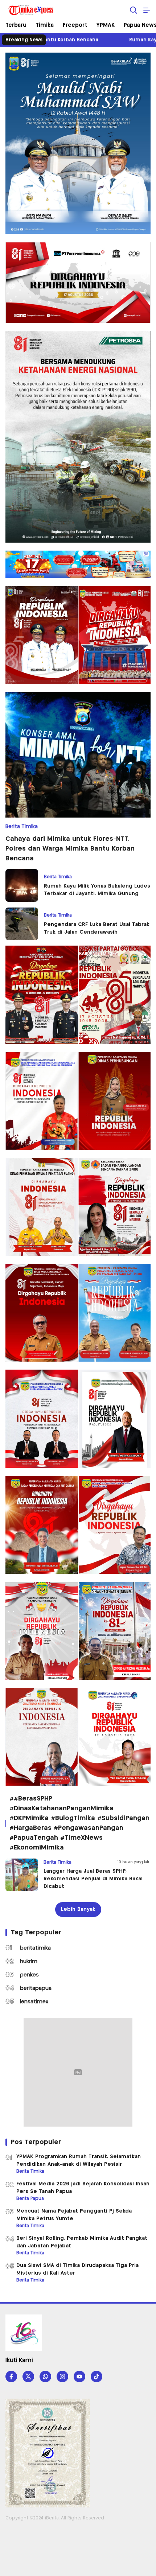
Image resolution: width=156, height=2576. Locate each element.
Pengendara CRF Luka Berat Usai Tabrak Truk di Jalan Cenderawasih (97, 928)
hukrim (29, 1962)
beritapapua (36, 1988)
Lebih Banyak (78, 1909)
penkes (29, 1975)
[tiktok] (97, 2377)
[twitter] (28, 2377)
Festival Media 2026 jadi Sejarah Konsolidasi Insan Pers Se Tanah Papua (83, 2188)
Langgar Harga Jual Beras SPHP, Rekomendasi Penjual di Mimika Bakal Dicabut (93, 1879)
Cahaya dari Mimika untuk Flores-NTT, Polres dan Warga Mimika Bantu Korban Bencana (70, 849)
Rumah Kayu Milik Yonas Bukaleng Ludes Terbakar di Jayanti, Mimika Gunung (97, 890)
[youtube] (79, 2377)
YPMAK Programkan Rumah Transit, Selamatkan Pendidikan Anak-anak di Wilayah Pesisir (79, 2161)
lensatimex (34, 2002)
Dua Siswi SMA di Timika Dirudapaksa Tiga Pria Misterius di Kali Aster (77, 2269)
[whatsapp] (45, 2377)
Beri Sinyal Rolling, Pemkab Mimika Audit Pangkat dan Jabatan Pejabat (82, 2242)
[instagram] (62, 2377)
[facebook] (11, 2377)
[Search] (134, 10)
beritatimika (35, 1948)
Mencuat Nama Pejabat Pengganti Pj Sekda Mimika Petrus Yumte (74, 2215)
